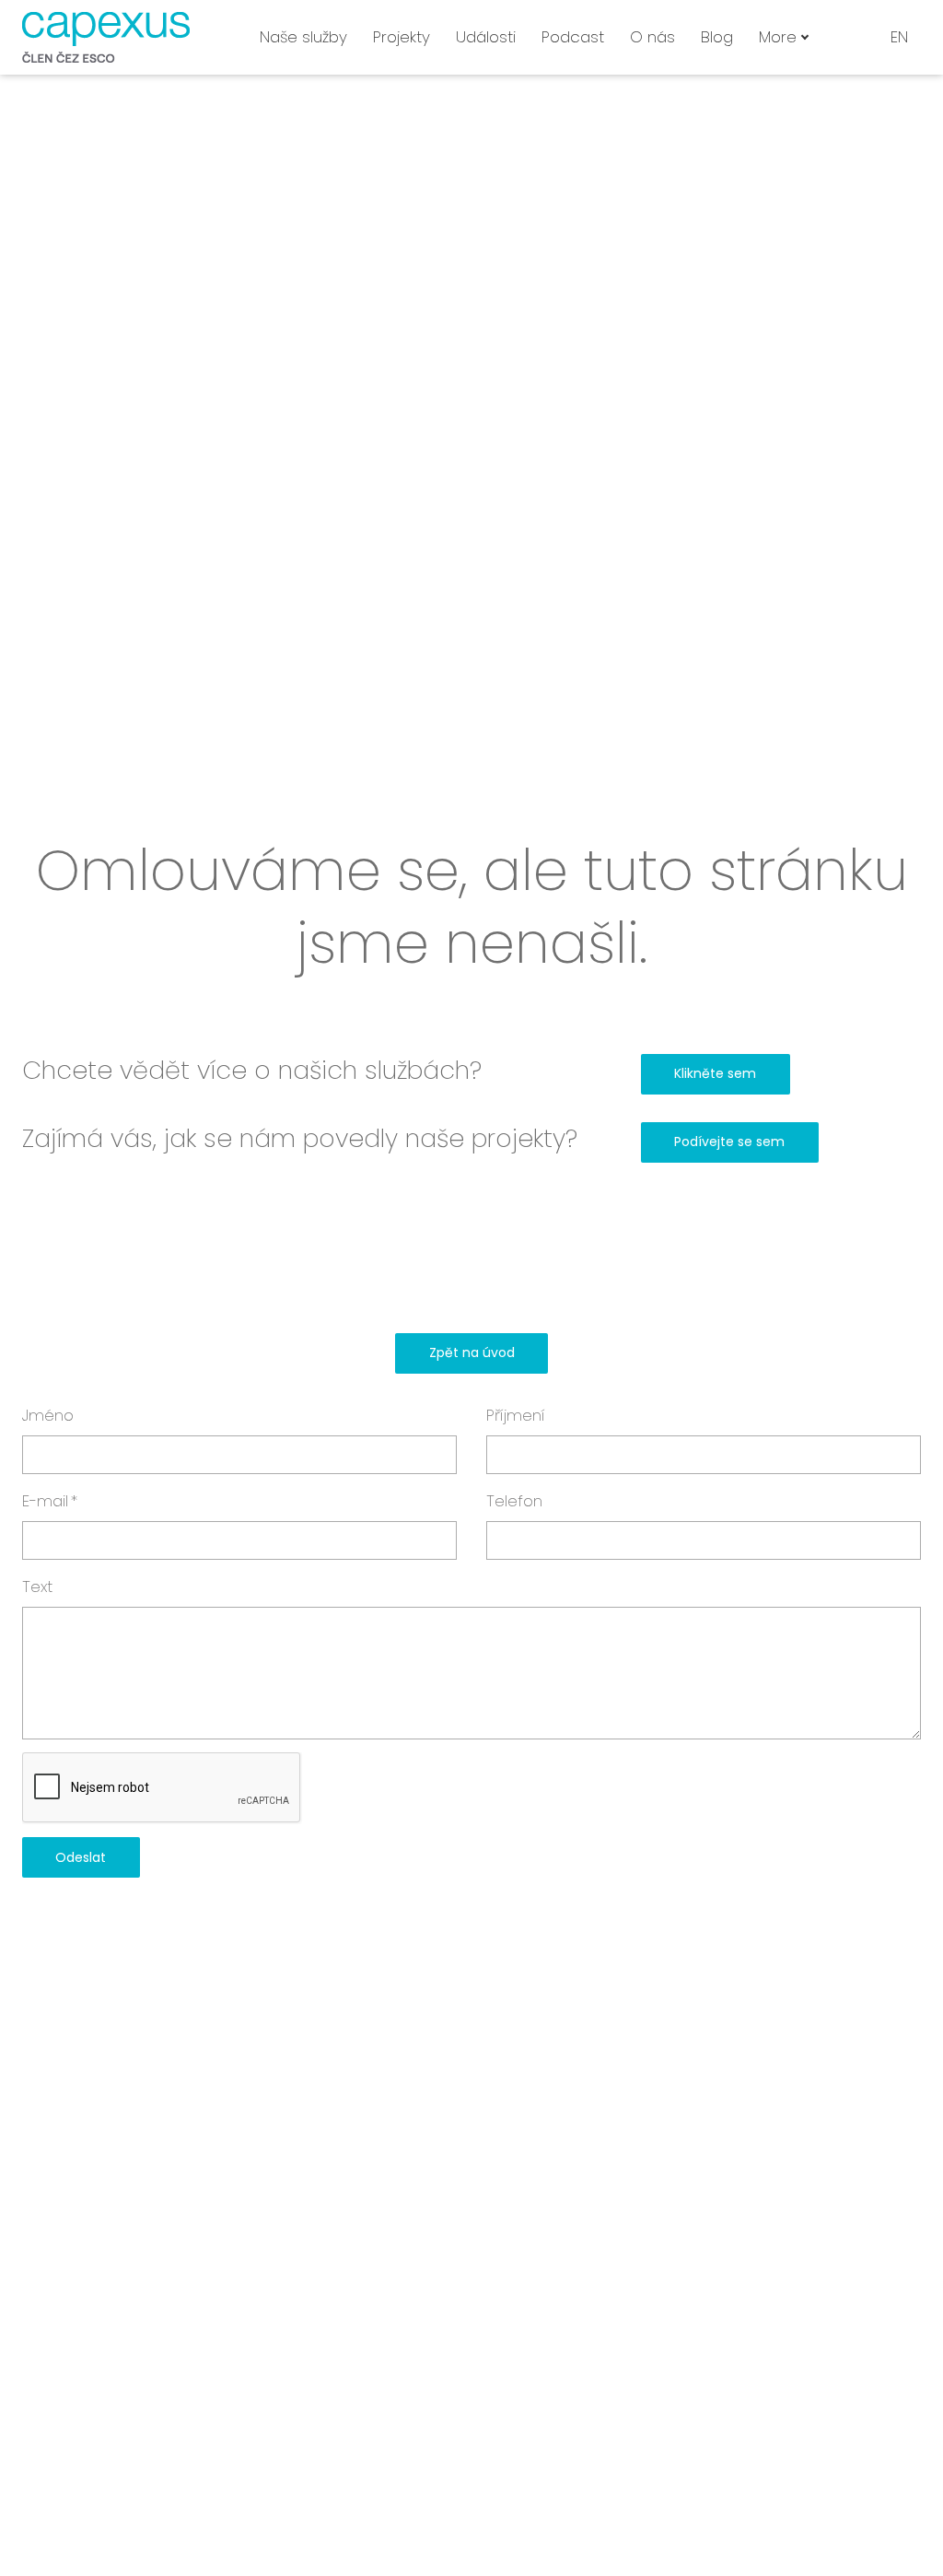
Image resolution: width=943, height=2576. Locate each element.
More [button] (778, 37)
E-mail (50, 1501)
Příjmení (516, 1415)
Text (37, 1587)
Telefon (514, 1501)
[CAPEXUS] (106, 37)
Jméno (48, 1415)
